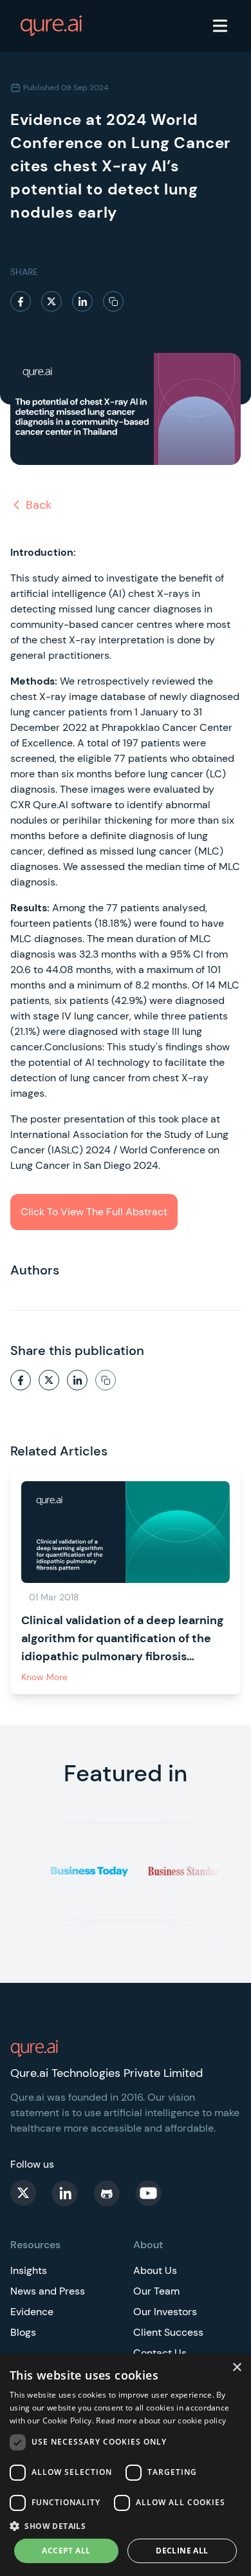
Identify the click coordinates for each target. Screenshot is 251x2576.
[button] (126, 2526)
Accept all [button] (66, 2551)
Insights (29, 2270)
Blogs (23, 2332)
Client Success (168, 2332)
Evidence (32, 2312)
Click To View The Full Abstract (94, 1212)
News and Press (48, 2291)
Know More (44, 1677)
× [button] (237, 2368)
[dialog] (126, 2465)
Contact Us (160, 2353)
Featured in (126, 1773)
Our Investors (165, 2312)
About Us (155, 2270)
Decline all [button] (182, 2551)
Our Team (156, 2291)
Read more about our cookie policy (161, 2420)
